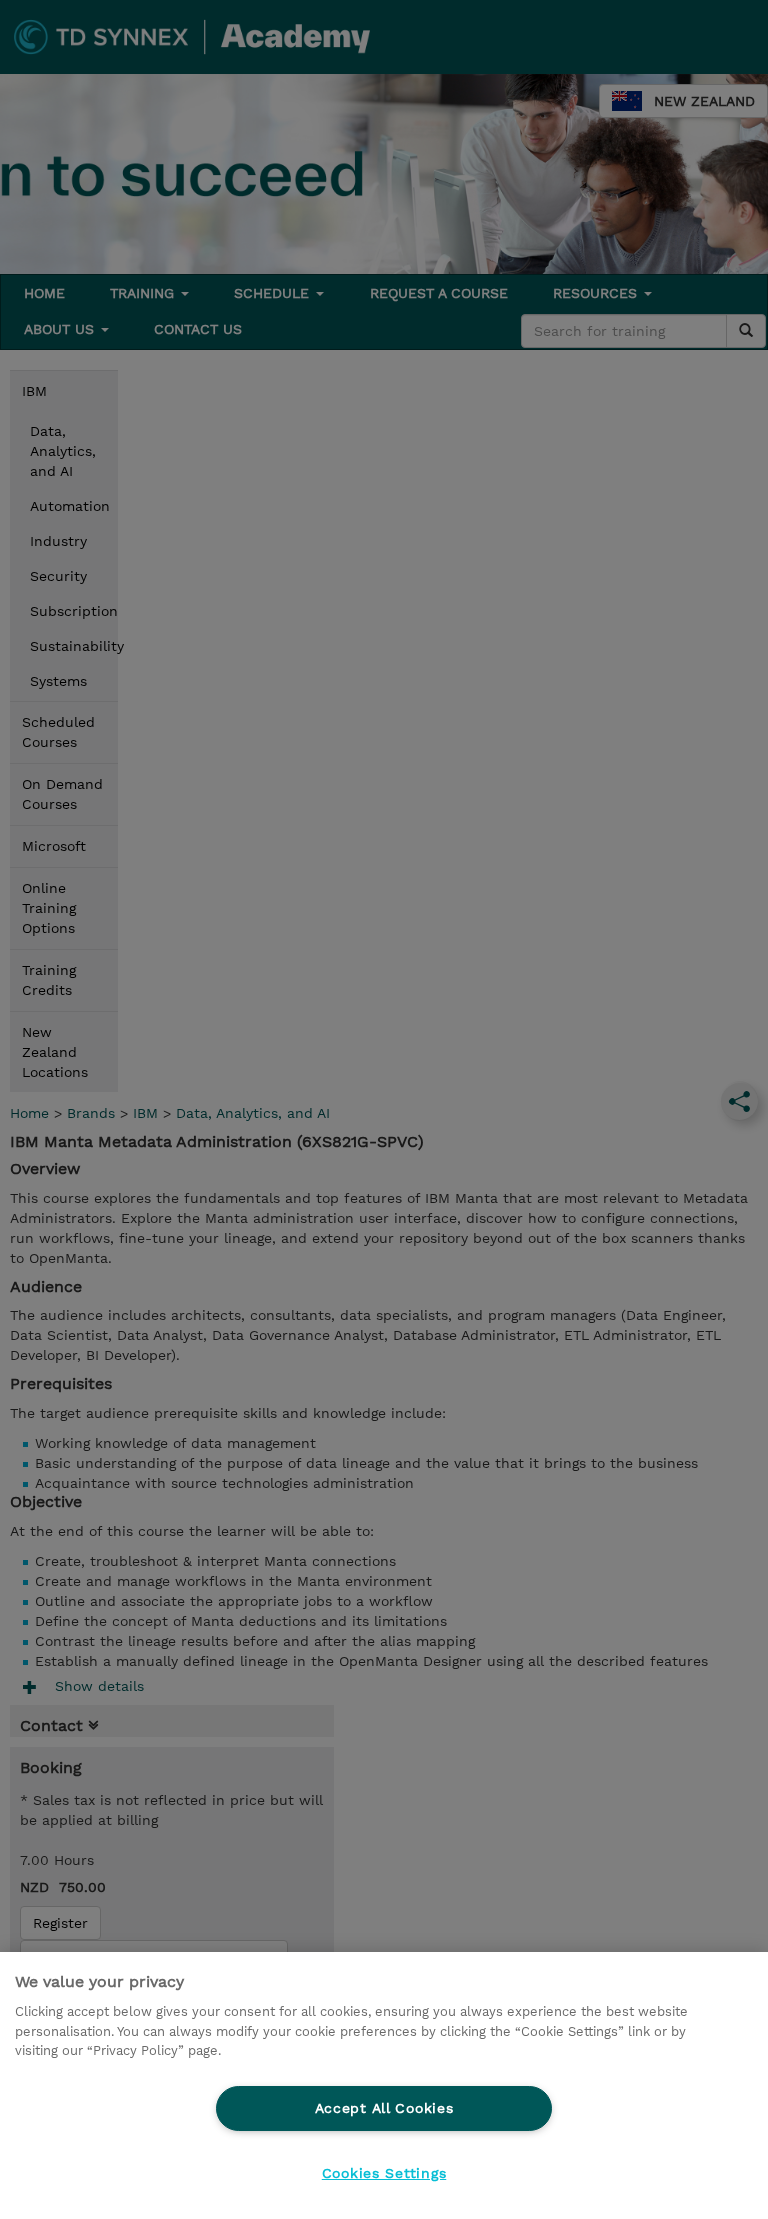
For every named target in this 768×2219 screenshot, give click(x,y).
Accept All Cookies (384, 2108)
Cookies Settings (384, 2173)
